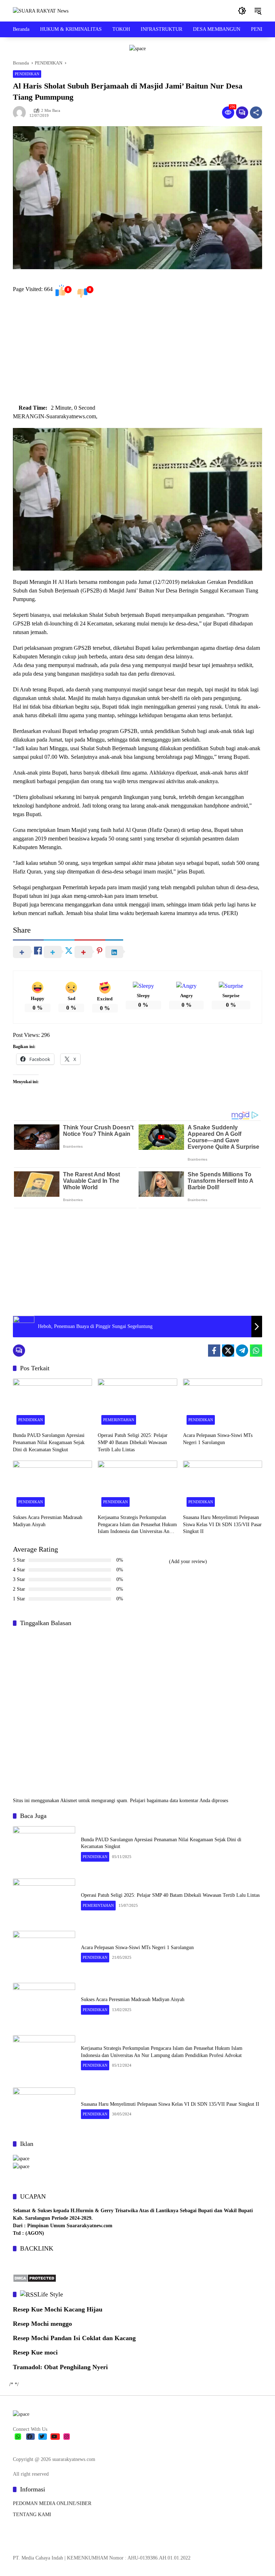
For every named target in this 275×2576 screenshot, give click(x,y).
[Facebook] (214, 1351)
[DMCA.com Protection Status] (35, 2278)
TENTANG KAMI (32, 2515)
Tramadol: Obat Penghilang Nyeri (60, 2367)
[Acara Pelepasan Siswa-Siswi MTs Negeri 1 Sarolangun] (223, 1403)
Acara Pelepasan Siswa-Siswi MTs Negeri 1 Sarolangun (218, 1439)
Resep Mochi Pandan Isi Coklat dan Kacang (74, 2338)
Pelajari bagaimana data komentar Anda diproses (179, 1801)
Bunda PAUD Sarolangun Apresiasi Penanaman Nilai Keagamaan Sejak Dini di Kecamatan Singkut (49, 1442)
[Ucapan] (21, 2158)
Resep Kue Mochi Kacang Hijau (58, 2309)
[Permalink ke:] (21, 113)
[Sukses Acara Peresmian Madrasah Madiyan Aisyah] (52, 1485)
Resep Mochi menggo (42, 2324)
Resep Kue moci (35, 2352)
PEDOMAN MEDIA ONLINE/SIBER (52, 2503)
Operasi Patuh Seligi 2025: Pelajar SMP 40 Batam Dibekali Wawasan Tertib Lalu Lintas (133, 1442)
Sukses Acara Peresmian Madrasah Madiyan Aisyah (48, 1521)
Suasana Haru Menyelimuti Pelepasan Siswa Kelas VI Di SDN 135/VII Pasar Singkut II (222, 1524)
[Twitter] (228, 1351)
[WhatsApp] (256, 1351)
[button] (242, 11)
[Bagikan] (256, 113)
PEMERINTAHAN (119, 1420)
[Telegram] (242, 1351)
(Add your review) (188, 1561)
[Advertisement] (137, 353)
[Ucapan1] (137, 48)
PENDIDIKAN (27, 74)
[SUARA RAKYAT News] (41, 11)
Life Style (50, 2294)
